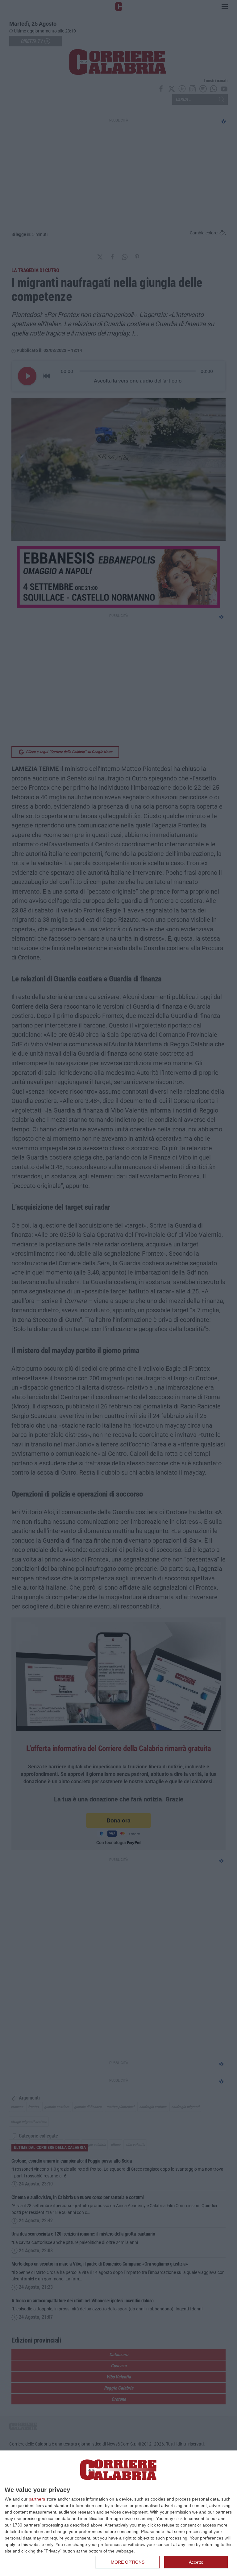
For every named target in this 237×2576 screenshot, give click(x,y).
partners (37, 2499)
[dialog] (118, 2513)
